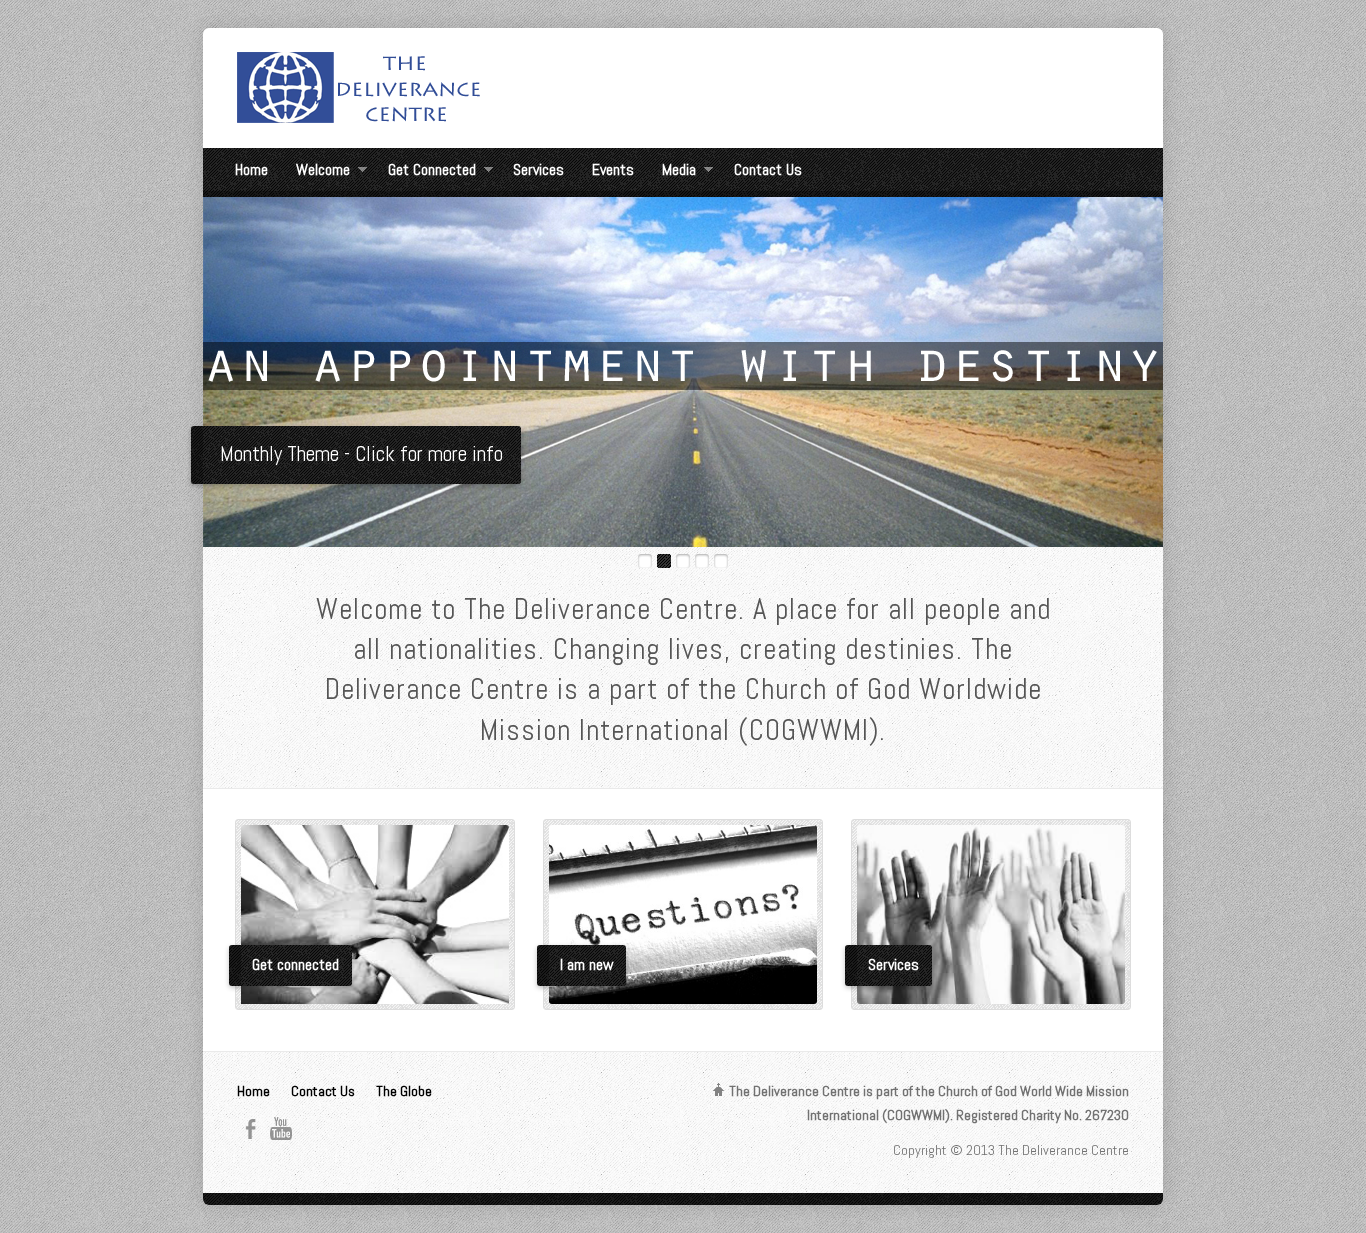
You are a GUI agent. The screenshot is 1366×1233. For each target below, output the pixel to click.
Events (613, 169)
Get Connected (432, 172)
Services (538, 169)
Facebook (250, 1128)
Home (251, 169)
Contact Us (768, 169)
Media (679, 172)
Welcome (323, 172)
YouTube (280, 1128)
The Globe (404, 1091)
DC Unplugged (274, 454)
